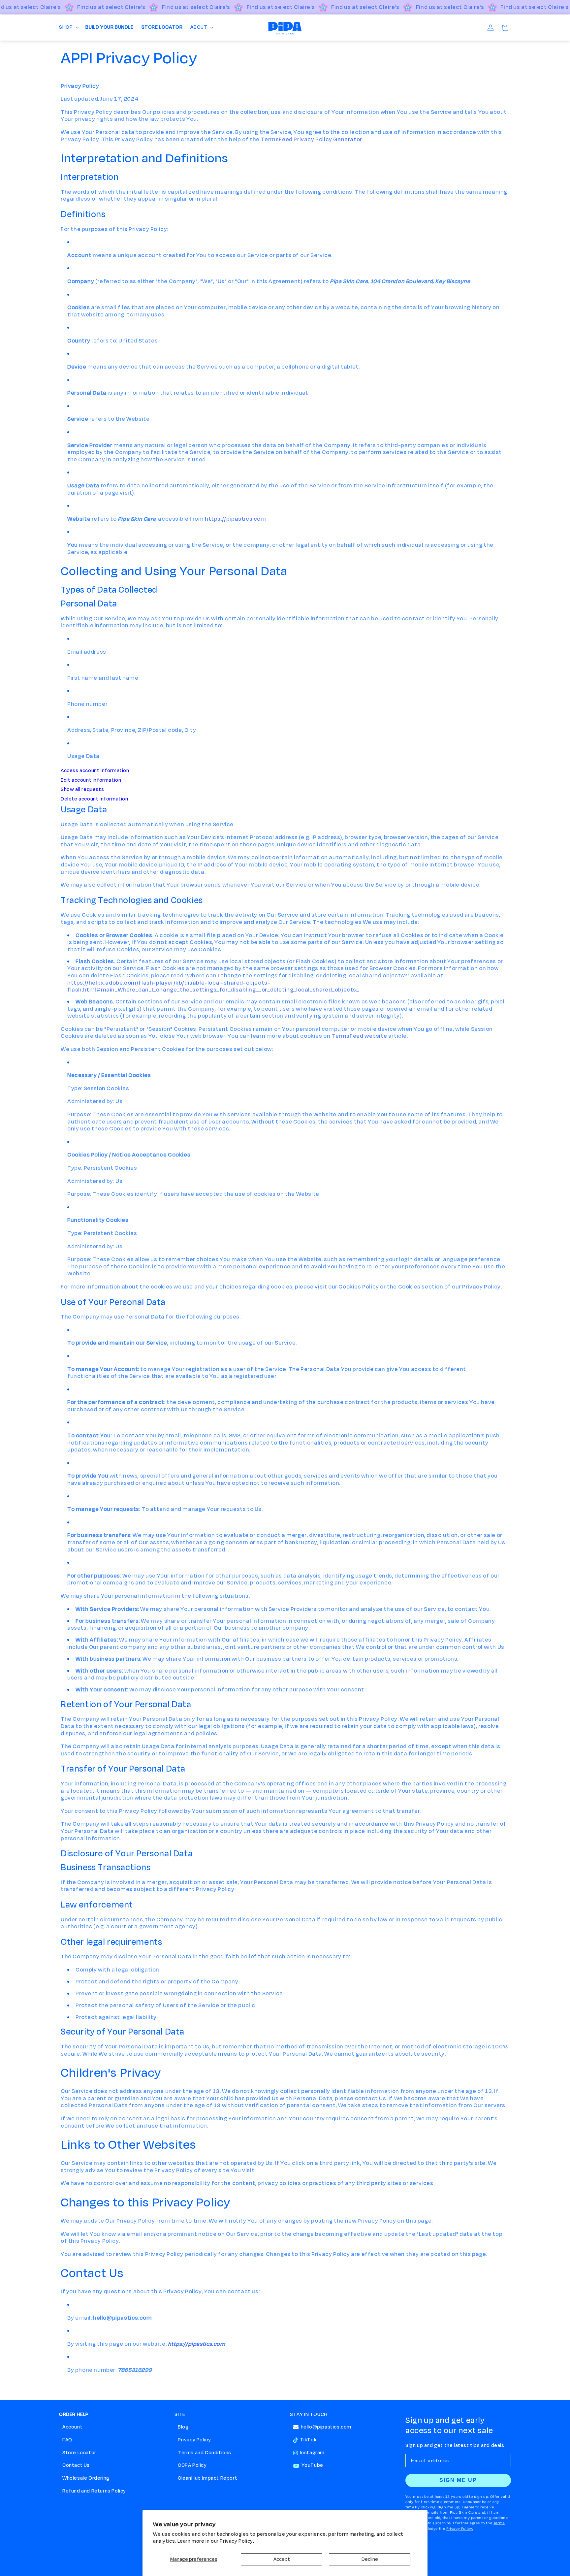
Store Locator (79, 2453)
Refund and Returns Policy (94, 2491)
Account (72, 2427)
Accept (282, 2559)
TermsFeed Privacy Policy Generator (311, 140)
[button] (68, 28)
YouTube (312, 2465)
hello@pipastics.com (326, 2427)
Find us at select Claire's (111, 7)
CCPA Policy (192, 2465)
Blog (183, 2427)
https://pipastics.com (236, 519)
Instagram (312, 2453)
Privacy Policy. (237, 2541)
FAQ (67, 2440)
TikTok (308, 2440)
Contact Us (76, 2465)
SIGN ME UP (458, 2480)
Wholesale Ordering (86, 2478)
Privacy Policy (194, 2440)
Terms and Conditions (205, 2453)
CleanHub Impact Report (207, 2478)
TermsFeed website (359, 1036)
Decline (370, 2559)
